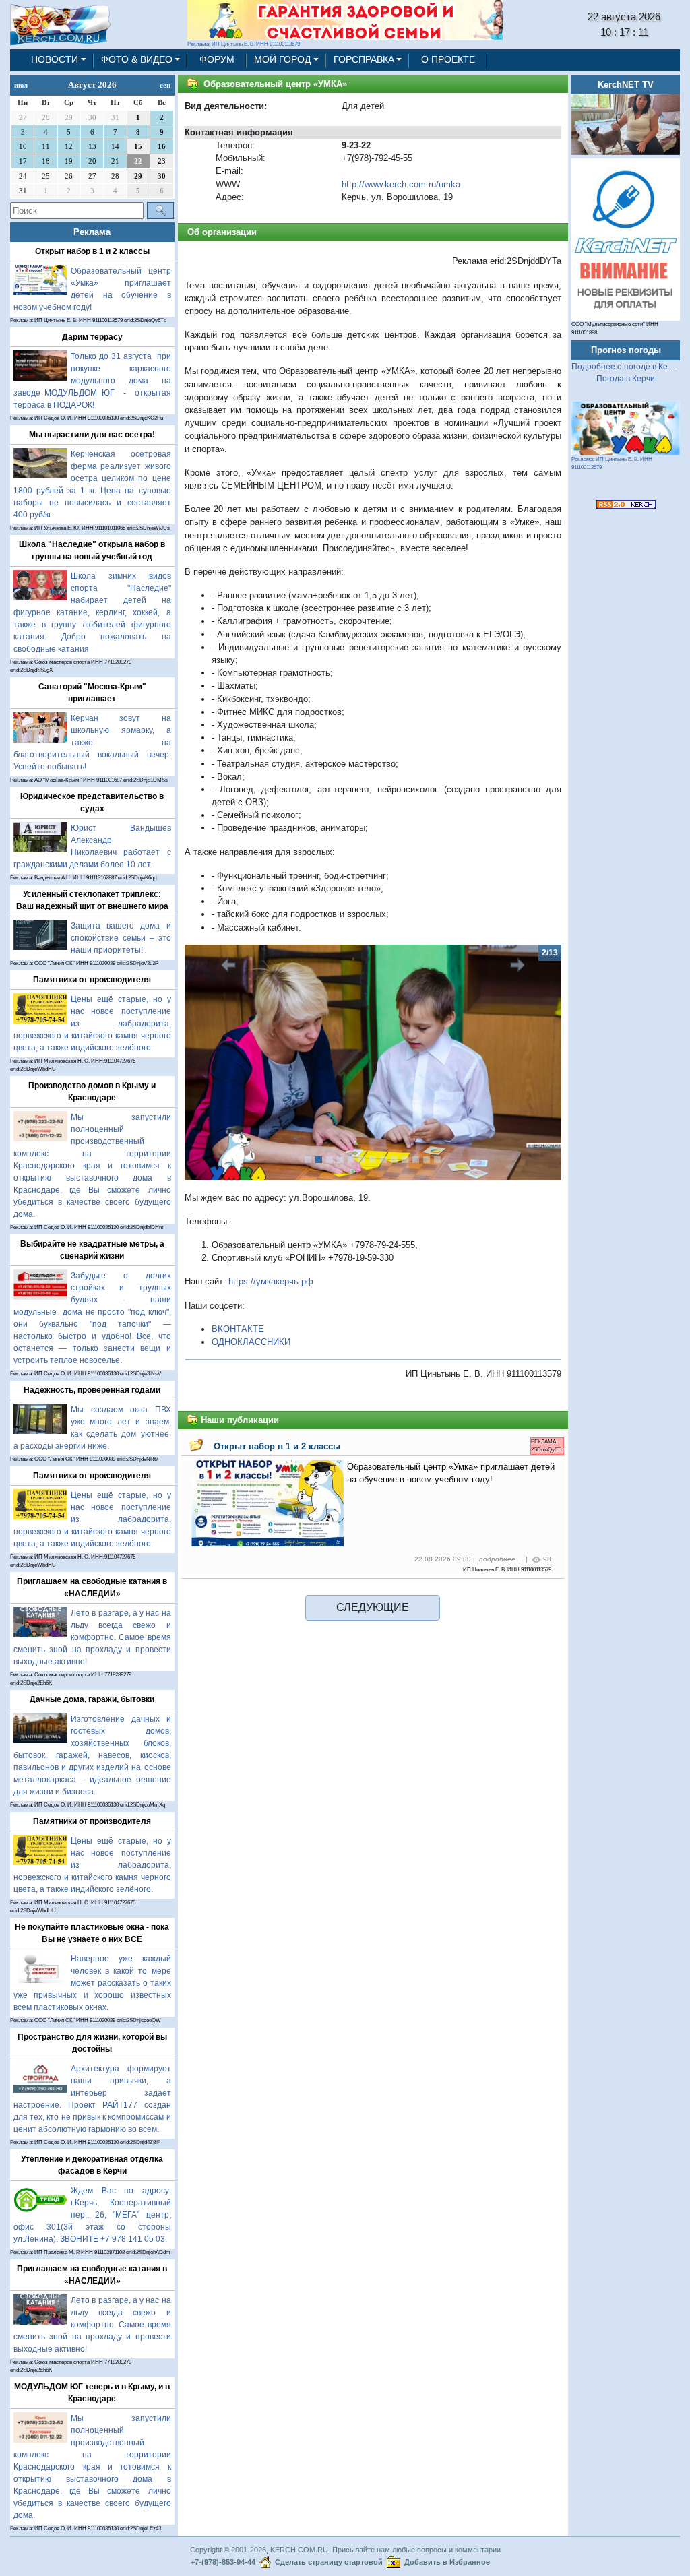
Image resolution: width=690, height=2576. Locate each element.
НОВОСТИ (55, 60)
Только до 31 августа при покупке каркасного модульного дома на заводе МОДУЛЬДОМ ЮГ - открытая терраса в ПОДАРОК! (92, 381)
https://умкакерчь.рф (271, 1281)
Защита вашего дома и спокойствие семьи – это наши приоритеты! (121, 938)
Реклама (92, 232)
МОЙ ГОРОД (282, 60)
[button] (213, 1063)
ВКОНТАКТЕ (238, 1329)
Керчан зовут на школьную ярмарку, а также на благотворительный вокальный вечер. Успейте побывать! (92, 743)
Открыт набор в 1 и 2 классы (92, 251)
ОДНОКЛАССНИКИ (251, 1342)
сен (165, 85)
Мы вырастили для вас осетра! (92, 435)
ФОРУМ (217, 60)
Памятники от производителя (92, 980)
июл (21, 85)
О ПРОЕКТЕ (448, 60)
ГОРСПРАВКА (364, 60)
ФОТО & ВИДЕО (137, 60)
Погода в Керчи (626, 379)
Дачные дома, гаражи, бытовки (92, 1699)
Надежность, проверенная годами (92, 1390)
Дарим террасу (92, 337)
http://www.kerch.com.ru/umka (401, 184)
